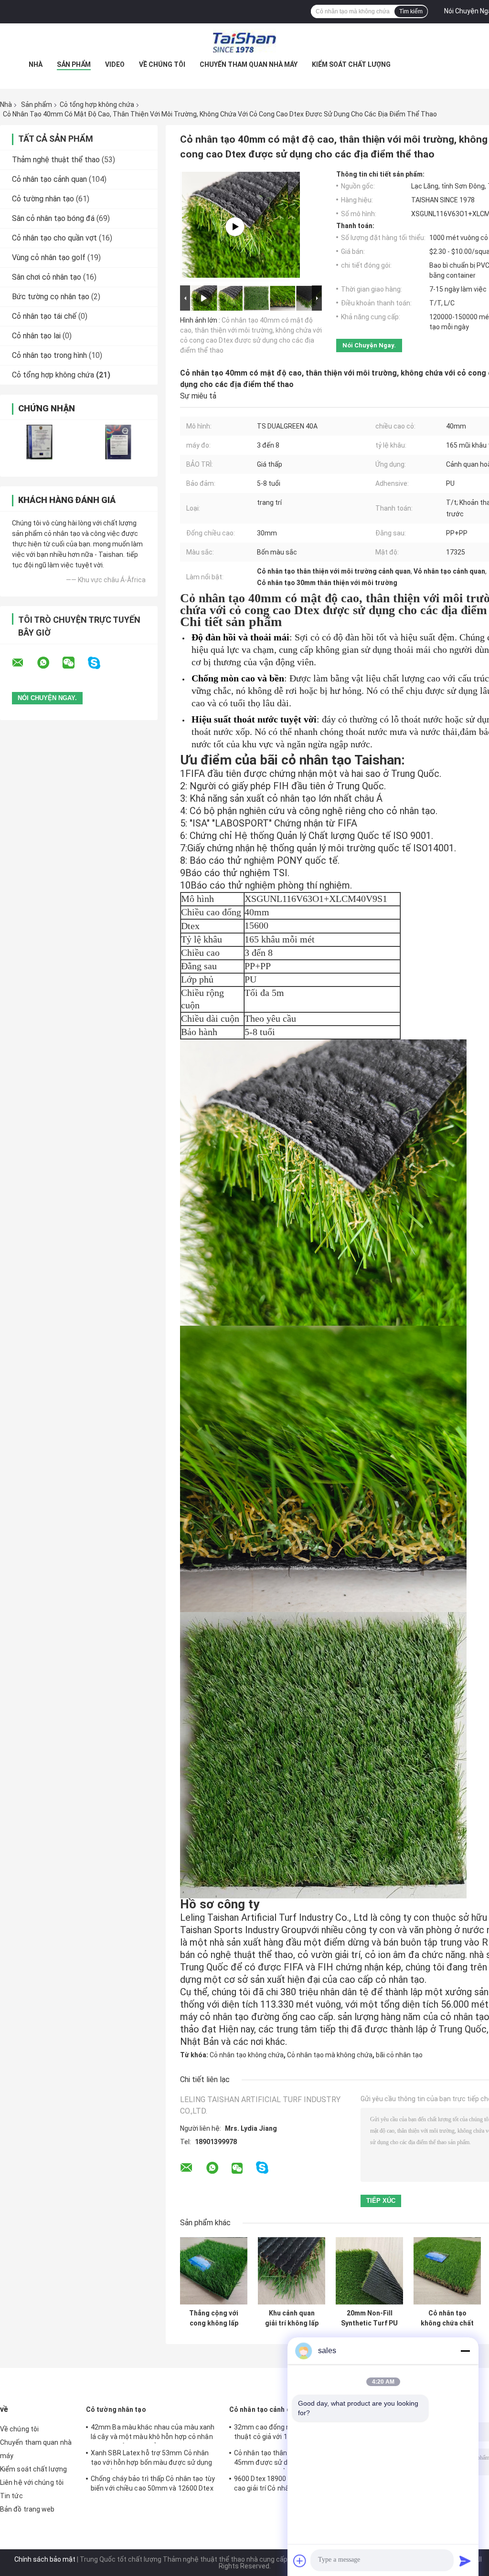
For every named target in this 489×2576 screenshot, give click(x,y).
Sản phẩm (74, 64)
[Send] (465, 2561)
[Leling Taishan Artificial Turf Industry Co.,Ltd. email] (24, 663)
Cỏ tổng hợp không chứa (97, 105)
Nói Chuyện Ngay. (369, 345)
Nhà (36, 64)
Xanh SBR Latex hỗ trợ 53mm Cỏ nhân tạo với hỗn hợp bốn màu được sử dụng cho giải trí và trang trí (152, 2459)
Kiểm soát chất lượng (351, 64)
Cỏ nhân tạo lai (36, 336)
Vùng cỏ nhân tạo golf (49, 257)
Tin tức (11, 2496)
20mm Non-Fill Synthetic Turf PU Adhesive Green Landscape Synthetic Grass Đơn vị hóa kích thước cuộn (369, 2318)
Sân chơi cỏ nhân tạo (47, 277)
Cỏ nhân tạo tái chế (44, 316)
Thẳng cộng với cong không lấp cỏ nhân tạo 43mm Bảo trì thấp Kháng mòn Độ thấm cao (214, 2318)
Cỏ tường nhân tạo (43, 199)
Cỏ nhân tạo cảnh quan (49, 179)
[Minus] (465, 2351)
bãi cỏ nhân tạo (399, 2055)
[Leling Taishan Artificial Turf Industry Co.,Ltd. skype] (100, 663)
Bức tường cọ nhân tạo (51, 297)
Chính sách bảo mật (45, 2559)
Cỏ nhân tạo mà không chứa (330, 2055)
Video (115, 64)
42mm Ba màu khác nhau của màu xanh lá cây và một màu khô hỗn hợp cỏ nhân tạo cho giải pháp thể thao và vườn (153, 2433)
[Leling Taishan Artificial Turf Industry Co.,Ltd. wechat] (74, 663)
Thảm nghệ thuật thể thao (56, 160)
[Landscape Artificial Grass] (235, 227)
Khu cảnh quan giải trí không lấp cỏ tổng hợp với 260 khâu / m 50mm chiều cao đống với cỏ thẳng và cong (292, 2318)
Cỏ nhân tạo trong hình (49, 355)
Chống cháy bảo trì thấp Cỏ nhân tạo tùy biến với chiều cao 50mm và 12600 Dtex (153, 2483)
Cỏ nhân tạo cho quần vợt (54, 238)
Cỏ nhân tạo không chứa (247, 2055)
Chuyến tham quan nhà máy (249, 64)
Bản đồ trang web (27, 2509)
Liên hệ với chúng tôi (32, 2482)
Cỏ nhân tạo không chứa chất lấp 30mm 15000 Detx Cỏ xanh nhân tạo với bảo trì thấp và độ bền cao (447, 2318)
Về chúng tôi (162, 64)
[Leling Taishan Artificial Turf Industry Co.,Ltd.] (244, 42)
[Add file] (300, 2561)
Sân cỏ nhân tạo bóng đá (53, 218)
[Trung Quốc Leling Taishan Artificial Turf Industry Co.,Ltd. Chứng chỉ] (39, 442)
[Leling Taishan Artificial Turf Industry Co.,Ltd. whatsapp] (49, 663)
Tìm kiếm (411, 11)
